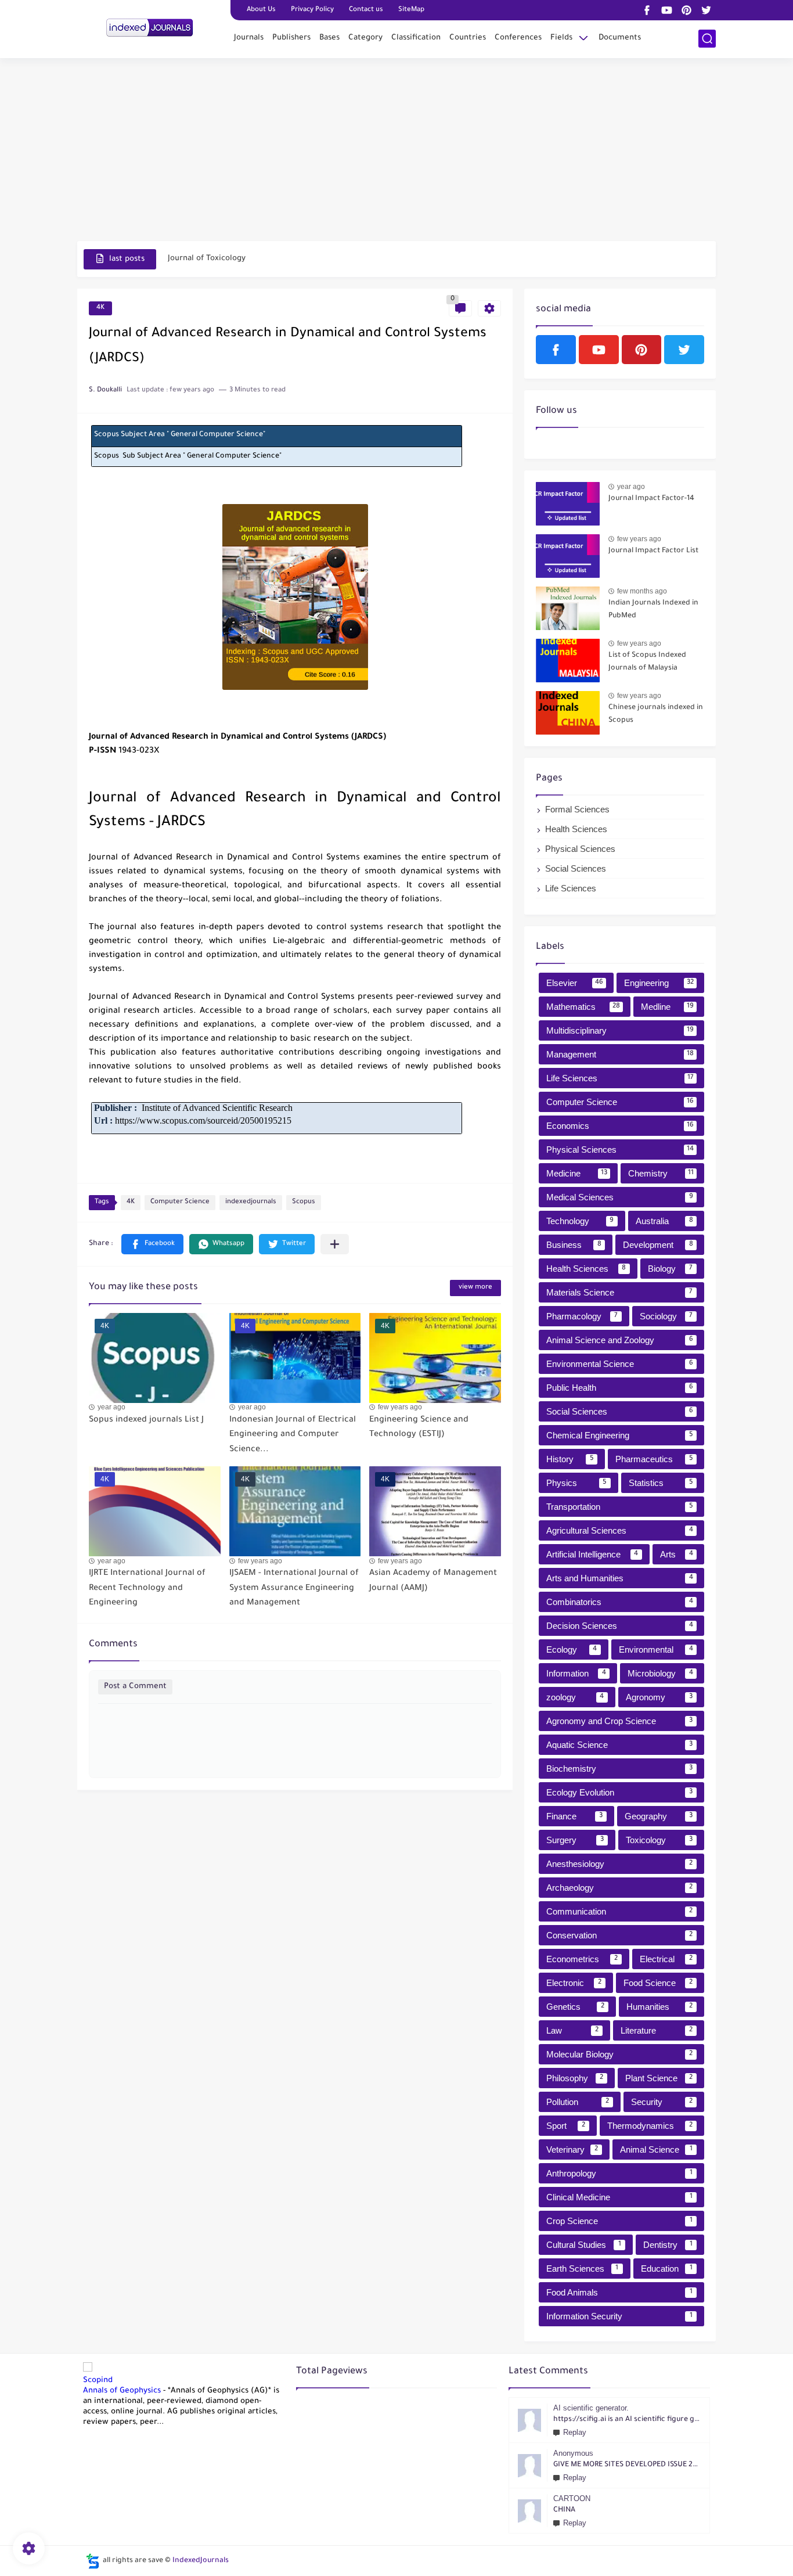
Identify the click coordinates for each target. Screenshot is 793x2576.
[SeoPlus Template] (93, 2561)
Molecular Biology (619, 2054)
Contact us (366, 10)
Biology (671, 1269)
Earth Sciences (582, 2269)
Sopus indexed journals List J (146, 1420)
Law (572, 2030)
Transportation (620, 1507)
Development (658, 1245)
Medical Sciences (620, 1197)
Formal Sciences (577, 809)
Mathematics (583, 1007)
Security (662, 2102)
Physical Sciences (580, 849)
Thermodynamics (650, 2126)
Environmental (656, 1649)
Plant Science (659, 2078)
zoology (575, 1697)
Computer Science (180, 1202)
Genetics (575, 2007)
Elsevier (575, 983)
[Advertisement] (396, 151)
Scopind (98, 2381)
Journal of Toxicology (207, 259)
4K (100, 308)
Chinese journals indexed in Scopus (656, 714)
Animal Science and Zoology (620, 1340)
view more (475, 1288)
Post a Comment (135, 1687)
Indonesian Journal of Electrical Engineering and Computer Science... (293, 1435)
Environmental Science (620, 1364)
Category (365, 38)
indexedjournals (251, 1202)
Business (574, 1245)
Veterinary (572, 2149)
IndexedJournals (201, 2561)
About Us (261, 10)
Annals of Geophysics (122, 2391)
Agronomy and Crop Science (619, 1721)
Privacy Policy (312, 10)
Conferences (518, 38)
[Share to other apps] (335, 1244)
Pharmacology (582, 1316)
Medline (668, 1007)
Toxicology (659, 1840)
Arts (677, 1554)
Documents (620, 38)
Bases (329, 38)
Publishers (291, 38)
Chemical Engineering (620, 1435)
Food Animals (619, 2292)
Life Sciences (571, 888)
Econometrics (582, 1959)
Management (620, 1054)
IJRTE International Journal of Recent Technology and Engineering (147, 1589)
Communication (619, 1911)
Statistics (661, 1483)
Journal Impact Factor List (653, 551)
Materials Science (619, 1292)
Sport (566, 2126)
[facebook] (647, 10)
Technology (580, 1221)
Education (667, 2269)
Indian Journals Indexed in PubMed (653, 610)
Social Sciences (576, 868)
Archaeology (619, 1888)
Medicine (577, 1173)
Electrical (666, 1959)
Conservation (619, 1935)
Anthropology (619, 2173)
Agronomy (659, 1697)
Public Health (620, 1388)
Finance (574, 1816)
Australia (664, 1221)
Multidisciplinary (620, 1030)
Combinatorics (620, 1602)
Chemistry (661, 1173)
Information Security (619, 2316)
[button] (152, 1244)
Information (576, 1673)
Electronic (574, 1983)
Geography (659, 1816)
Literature (657, 2030)
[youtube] (666, 10)
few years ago (400, 1407)
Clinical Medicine (619, 2197)
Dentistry (668, 2245)
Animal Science (656, 2149)
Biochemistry (619, 1769)
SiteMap (411, 10)
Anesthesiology (619, 1864)
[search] (707, 39)
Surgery (575, 1840)
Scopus (304, 1202)
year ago (111, 1407)
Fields (561, 38)
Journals (249, 38)
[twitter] (706, 10)
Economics (620, 1126)
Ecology (572, 1649)
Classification (416, 38)
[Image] (568, 504)
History (570, 1459)
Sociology (666, 1316)
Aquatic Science (619, 1745)
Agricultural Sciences (620, 1530)
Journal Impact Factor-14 (651, 499)
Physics (576, 1483)
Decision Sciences (620, 1626)
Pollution (578, 2102)
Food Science (658, 1983)
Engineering (659, 983)
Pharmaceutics (654, 1459)
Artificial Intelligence (592, 1554)
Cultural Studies (584, 2245)
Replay (575, 2432)
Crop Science (619, 2221)
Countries (468, 38)
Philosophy (575, 2078)
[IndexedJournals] (150, 28)
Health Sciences (576, 829)
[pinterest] (686, 10)
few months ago (642, 591)
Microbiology (660, 1673)
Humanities (660, 2007)
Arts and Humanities (620, 1578)
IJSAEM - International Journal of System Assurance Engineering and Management (294, 1589)
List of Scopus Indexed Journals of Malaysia (647, 662)
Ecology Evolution (619, 1792)
